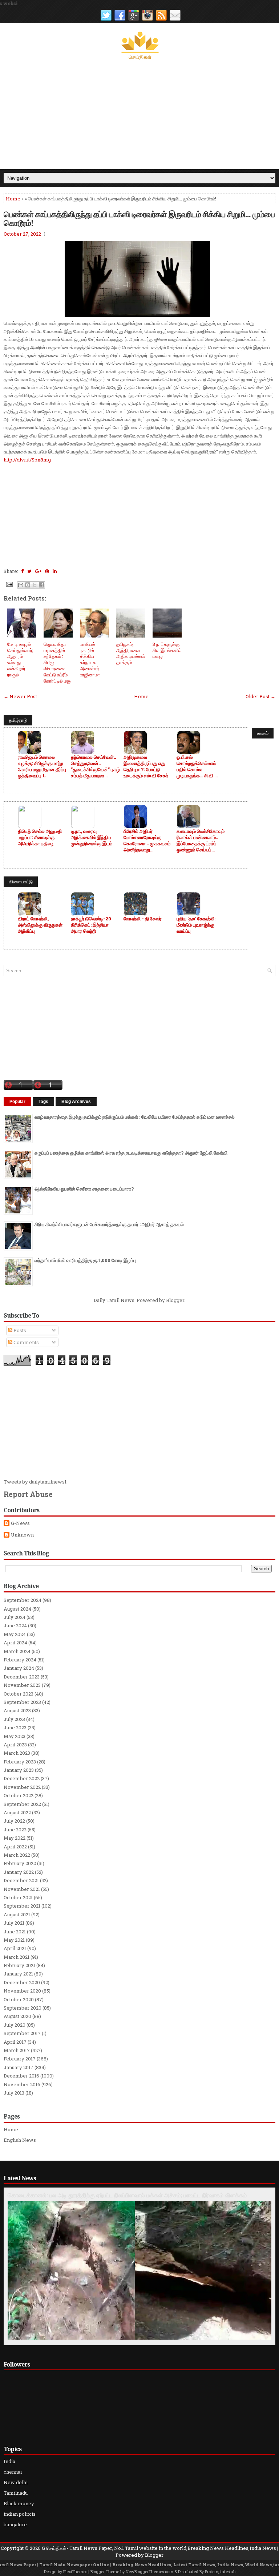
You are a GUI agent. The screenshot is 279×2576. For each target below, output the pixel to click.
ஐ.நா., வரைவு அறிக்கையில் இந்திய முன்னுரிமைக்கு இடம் (92, 837)
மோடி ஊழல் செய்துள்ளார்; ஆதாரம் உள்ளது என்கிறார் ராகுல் (20, 659)
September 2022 (22, 1804)
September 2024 (23, 1600)
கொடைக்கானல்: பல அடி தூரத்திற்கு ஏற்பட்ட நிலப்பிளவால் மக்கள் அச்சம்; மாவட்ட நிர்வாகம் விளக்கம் (127, 2195)
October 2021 (18, 1897)
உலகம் (263, 733)
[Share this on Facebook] (22, 571)
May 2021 (14, 1940)
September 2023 (22, 1702)
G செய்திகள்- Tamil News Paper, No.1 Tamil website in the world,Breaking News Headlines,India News (159, 2548)
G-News (20, 1523)
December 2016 (21, 2076)
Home (13, 199)
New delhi (16, 2482)
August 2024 (17, 1609)
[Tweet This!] (29, 571)
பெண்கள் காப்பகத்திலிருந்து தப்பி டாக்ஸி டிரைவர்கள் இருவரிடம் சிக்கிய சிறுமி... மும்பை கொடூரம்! (139, 218)
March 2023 (17, 1753)
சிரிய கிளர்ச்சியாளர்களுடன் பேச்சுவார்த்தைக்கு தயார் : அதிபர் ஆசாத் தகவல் (109, 1224)
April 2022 (15, 1847)
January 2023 (19, 1770)
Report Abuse (28, 1494)
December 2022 (22, 1778)
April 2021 (15, 1948)
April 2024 (15, 1643)
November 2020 (22, 1991)
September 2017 (22, 2033)
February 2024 (20, 1660)
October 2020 (19, 1999)
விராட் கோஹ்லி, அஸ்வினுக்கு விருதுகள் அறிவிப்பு (40, 925)
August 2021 (17, 1914)
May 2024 (15, 1634)
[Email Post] (9, 584)
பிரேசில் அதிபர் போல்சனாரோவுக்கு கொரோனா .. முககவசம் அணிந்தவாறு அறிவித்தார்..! (147, 841)
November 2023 (22, 1685)
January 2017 (19, 2067)
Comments (26, 1342)
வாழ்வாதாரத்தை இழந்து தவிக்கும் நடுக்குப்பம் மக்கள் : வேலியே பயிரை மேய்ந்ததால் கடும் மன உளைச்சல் (135, 1117)
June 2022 (15, 1830)
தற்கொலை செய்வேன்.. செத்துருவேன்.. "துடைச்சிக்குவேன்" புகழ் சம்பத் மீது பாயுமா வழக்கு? (95, 766)
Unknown (22, 1535)
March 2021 (17, 1957)
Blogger (175, 1300)
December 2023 (22, 1677)
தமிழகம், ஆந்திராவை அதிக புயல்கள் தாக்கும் (131, 653)
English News (20, 2140)
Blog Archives (76, 1102)
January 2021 (18, 1974)
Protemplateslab (220, 2571)
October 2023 (19, 1694)
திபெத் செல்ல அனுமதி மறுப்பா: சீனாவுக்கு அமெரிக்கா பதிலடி (40, 837)
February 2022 (20, 1863)
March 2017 (17, 2050)
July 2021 (14, 1923)
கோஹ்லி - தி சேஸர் (143, 919)
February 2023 (20, 1762)
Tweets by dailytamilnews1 (35, 1482)
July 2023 (14, 1719)
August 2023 (17, 1710)
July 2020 (15, 2025)
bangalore (15, 2524)
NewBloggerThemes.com (149, 2571)
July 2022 (14, 1821)
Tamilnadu (16, 2493)
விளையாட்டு (21, 882)
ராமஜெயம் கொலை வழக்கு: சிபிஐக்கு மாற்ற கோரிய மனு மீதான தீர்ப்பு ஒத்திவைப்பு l (42, 766)
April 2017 (15, 2042)
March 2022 (17, 1855)
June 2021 (15, 1932)
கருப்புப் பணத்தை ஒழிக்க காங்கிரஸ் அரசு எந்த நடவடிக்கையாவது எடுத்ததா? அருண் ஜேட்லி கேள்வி (131, 1153)
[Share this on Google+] (38, 571)
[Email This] (21, 585)
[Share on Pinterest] (47, 571)
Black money (19, 2503)
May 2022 (15, 1838)
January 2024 (19, 1668)
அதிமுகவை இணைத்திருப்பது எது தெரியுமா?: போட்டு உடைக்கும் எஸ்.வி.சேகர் (146, 766)
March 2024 (17, 1651)
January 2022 (19, 1872)
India (9, 2461)
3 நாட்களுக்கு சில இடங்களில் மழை (167, 650)
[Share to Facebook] (41, 585)
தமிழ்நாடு (18, 720)
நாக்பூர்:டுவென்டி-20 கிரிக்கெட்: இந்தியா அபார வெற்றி (91, 925)
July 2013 (14, 2093)
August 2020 (17, 2016)
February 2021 (19, 1965)
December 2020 (22, 1982)
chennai (13, 2472)
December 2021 (21, 1880)
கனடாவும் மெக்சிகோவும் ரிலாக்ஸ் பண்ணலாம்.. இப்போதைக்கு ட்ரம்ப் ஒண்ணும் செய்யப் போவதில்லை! (201, 841)
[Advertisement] (139, 115)
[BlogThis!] (28, 585)
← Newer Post (20, 696)
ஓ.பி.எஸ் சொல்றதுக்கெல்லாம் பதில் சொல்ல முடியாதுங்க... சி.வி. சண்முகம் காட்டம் (196, 766)
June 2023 (15, 1727)
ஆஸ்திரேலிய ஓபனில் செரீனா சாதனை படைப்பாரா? (84, 1189)
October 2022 (19, 1795)
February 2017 (20, 2059)
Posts (19, 1330)
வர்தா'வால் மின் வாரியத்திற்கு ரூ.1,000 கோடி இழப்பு (85, 1260)
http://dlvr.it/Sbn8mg (27, 460)
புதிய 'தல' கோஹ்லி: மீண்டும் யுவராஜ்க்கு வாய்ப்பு (196, 925)
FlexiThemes (75, 2571)
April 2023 (15, 1745)
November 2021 (22, 1889)
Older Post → (260, 696)
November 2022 (22, 1787)
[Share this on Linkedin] (55, 571)
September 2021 (22, 1906)
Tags (43, 1102)
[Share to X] (35, 585)
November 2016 (22, 2084)
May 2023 (15, 1736)
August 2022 (17, 1812)
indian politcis (20, 2514)
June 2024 (15, 1625)
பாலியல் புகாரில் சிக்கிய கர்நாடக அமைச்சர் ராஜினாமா (90, 659)
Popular (17, 1102)
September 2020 (23, 2008)
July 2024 (15, 1617)
